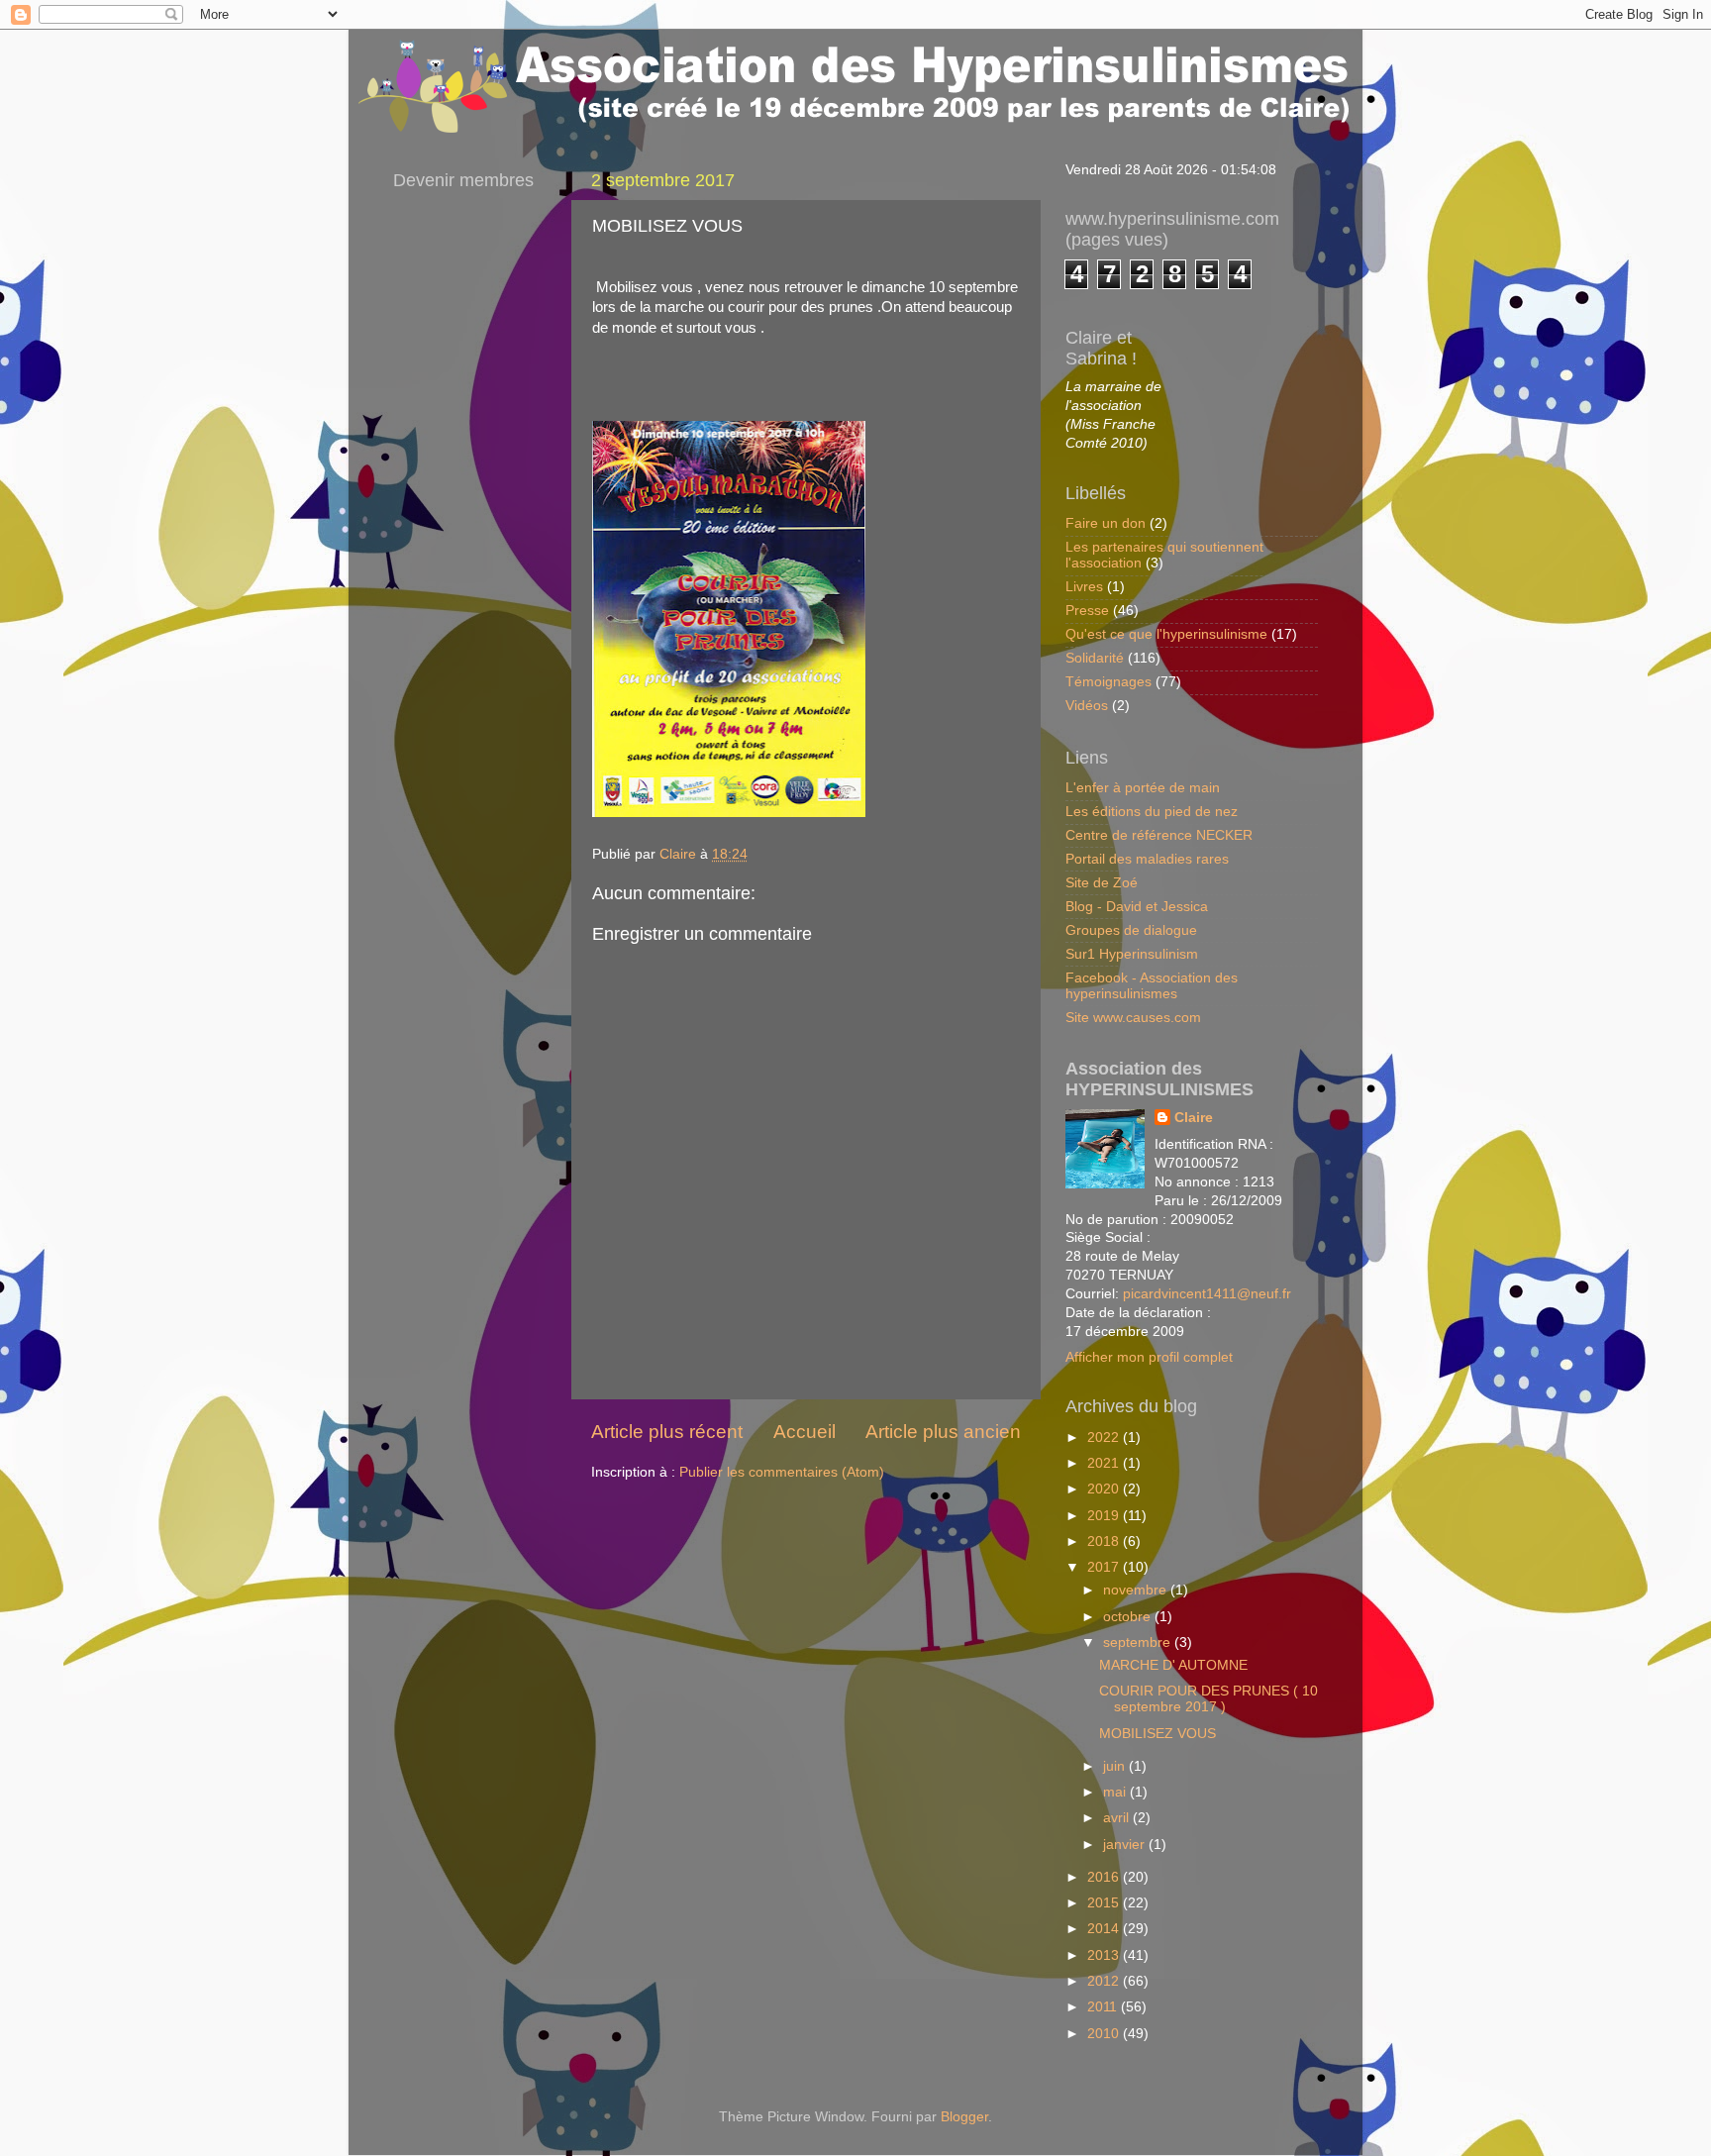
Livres (1084, 587)
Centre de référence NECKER (1159, 835)
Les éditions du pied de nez (1152, 812)
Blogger (964, 2117)
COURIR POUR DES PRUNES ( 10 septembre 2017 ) (1208, 1699)
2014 (1105, 1929)
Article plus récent (667, 1432)
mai (1116, 1792)
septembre (1139, 1643)
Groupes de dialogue (1131, 930)
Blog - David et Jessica (1137, 907)
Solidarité (1095, 658)
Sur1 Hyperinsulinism (1132, 954)
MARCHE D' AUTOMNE (1173, 1665)
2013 (1105, 1955)
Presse (1087, 611)
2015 (1105, 1903)
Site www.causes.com (1133, 1018)
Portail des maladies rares (1147, 859)
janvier (1126, 1845)
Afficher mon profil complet (1149, 1357)
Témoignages (1108, 682)
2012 (1105, 1981)
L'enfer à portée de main (1143, 788)
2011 (1104, 2007)
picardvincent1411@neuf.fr (1207, 1294)
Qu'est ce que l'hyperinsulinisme (1166, 634)
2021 (1105, 1463)
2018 (1105, 1541)
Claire (1194, 1118)
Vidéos (1087, 706)
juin (1116, 1766)
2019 (1105, 1516)
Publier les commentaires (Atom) (782, 1472)
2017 (1105, 1567)
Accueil (805, 1432)
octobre (1129, 1617)
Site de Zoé (1102, 883)
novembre (1137, 1590)
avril (1118, 1818)
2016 (1105, 1877)
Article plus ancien (943, 1432)
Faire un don (1106, 523)
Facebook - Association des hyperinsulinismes (1152, 986)
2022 (1105, 1437)
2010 (1105, 2034)
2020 (1105, 1489)
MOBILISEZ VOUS (1157, 1734)
